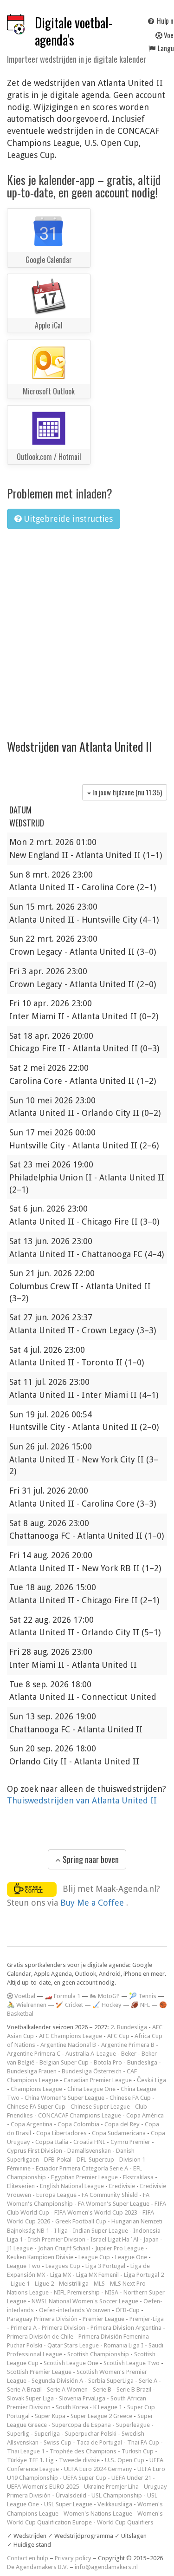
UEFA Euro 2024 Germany (98, 2469)
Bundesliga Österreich (92, 2071)
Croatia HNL (89, 2142)
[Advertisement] (87, 628)
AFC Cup (118, 2036)
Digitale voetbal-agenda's (74, 31)
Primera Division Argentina (126, 2328)
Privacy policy (73, 2558)
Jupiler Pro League (119, 2248)
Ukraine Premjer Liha (111, 2487)
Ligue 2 (44, 2284)
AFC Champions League (71, 2036)
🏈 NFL (140, 2005)
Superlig (18, 2434)
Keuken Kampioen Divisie (40, 2257)
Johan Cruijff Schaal (64, 2248)
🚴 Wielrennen (27, 2005)
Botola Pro (108, 2062)
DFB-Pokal (58, 2160)
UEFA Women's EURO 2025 (43, 2487)
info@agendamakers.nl (106, 2567)
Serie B (102, 2389)
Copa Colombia (78, 2124)
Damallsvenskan (89, 2151)
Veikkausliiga (115, 2504)
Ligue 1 (20, 2284)
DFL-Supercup (95, 2160)
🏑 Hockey (107, 2005)
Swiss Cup (58, 2442)
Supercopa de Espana (81, 2425)
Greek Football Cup (81, 2221)
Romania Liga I (124, 2345)
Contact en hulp (28, 2558)
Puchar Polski (25, 2345)
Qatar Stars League (73, 2345)
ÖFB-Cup (128, 2310)
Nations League (28, 2292)
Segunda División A (57, 2381)
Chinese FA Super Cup (36, 2107)
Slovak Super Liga (30, 2398)
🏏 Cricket (69, 2005)
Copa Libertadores (61, 2133)
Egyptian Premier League (84, 2177)
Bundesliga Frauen (32, 2071)
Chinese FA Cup (130, 2098)
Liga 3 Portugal (105, 2266)
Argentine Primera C (34, 2054)
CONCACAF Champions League (80, 2115)
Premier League (103, 2319)
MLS (99, 2284)
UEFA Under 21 (131, 2478)
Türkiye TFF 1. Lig (30, 2460)
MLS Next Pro (128, 2284)
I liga (61, 2231)
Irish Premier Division (57, 2239)
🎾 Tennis (143, 1996)
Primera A (24, 2328)
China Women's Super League (64, 2098)
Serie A (148, 2381)
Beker (129, 2054)
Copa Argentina (32, 2124)
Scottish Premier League (39, 2372)
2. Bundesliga (129, 2027)
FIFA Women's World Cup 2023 (96, 2212)
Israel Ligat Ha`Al (114, 2239)
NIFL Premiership (77, 2292)
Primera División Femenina (114, 2337)
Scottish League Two (132, 2363)
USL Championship (117, 2495)
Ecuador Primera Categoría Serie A (82, 2168)
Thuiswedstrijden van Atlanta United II (82, 1800)
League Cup (94, 2257)
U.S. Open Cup (125, 2460)
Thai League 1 (26, 2451)
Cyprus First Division (35, 2151)
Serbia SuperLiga (111, 2381)
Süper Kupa (50, 2416)
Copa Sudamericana (119, 2133)
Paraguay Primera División (42, 2319)
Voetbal (24, 1996)
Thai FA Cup (143, 2442)
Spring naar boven (90, 1859)
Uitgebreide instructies (67, 519)
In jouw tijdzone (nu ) (126, 792)
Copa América (145, 2115)
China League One (91, 2089)
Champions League (36, 2089)
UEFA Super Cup (85, 2478)
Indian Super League (100, 2231)
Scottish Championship (98, 2354)
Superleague (133, 2425)
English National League (72, 2186)
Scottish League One (71, 2363)
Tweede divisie (79, 2460)
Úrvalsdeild (71, 2495)
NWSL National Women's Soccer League (85, 2301)
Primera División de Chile (40, 2337)
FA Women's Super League (114, 2204)
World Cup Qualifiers (125, 2522)
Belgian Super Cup (64, 2062)
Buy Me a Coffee (93, 1903)
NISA (112, 2292)
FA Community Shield (110, 2195)
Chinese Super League (100, 2107)
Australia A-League (91, 2054)
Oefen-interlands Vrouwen (75, 2310)
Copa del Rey (122, 2124)
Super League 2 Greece (101, 2416)
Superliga (47, 2434)
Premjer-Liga (147, 2319)
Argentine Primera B (128, 2045)
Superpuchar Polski (91, 2434)
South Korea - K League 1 (89, 2407)
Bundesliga (142, 2062)
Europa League (56, 2195)
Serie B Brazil (134, 2389)
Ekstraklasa (138, 2177)
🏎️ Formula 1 (62, 1996)
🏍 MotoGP (105, 1996)
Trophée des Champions (83, 2451)
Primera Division (64, 2328)
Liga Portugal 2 (144, 2275)
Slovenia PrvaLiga (82, 2398)
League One (131, 2257)
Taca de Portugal (99, 2442)
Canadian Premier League (98, 2080)
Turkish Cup (138, 2451)
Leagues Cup (63, 2266)
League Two (24, 2266)
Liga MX (61, 2275)
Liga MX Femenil (97, 2275)
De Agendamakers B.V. (38, 2567)
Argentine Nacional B (68, 2045)
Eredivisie (122, 2186)
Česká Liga (151, 2080)
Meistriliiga (74, 2284)
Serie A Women (67, 2389)
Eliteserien (21, 2186)
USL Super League (68, 2504)
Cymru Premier (130, 2142)
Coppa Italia (52, 2142)
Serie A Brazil (24, 2389)
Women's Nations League (98, 2514)
